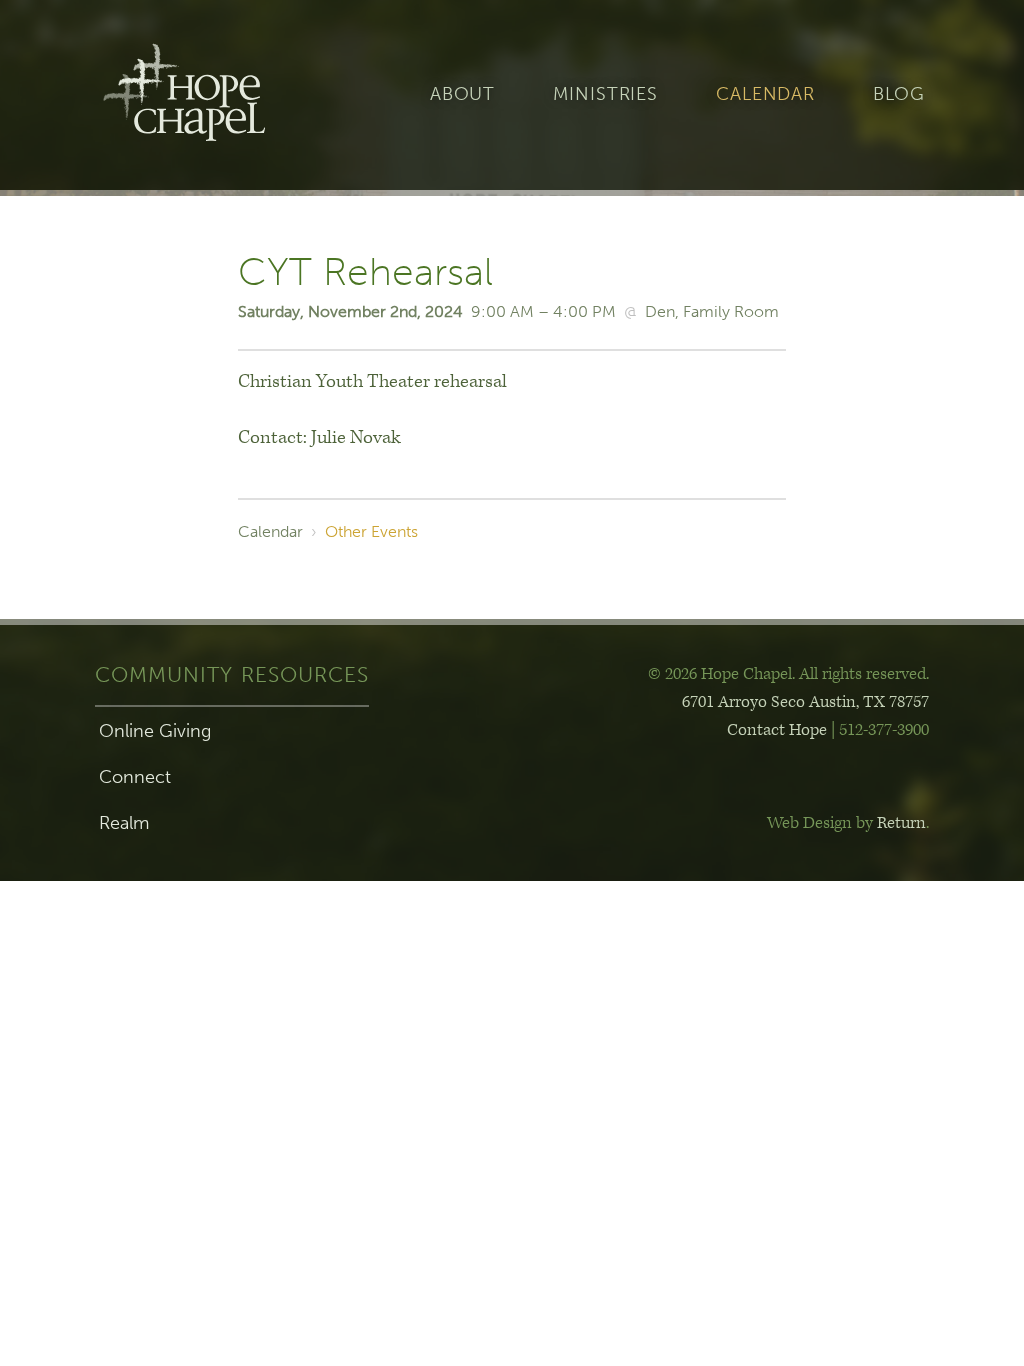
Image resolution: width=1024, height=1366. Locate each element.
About (462, 94)
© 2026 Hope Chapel (720, 674)
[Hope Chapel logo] (216, 95)
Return (901, 823)
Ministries (605, 94)
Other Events (371, 531)
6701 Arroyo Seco (805, 702)
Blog (899, 94)
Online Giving (155, 731)
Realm (124, 823)
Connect (135, 777)
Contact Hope (777, 730)
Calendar (765, 94)
